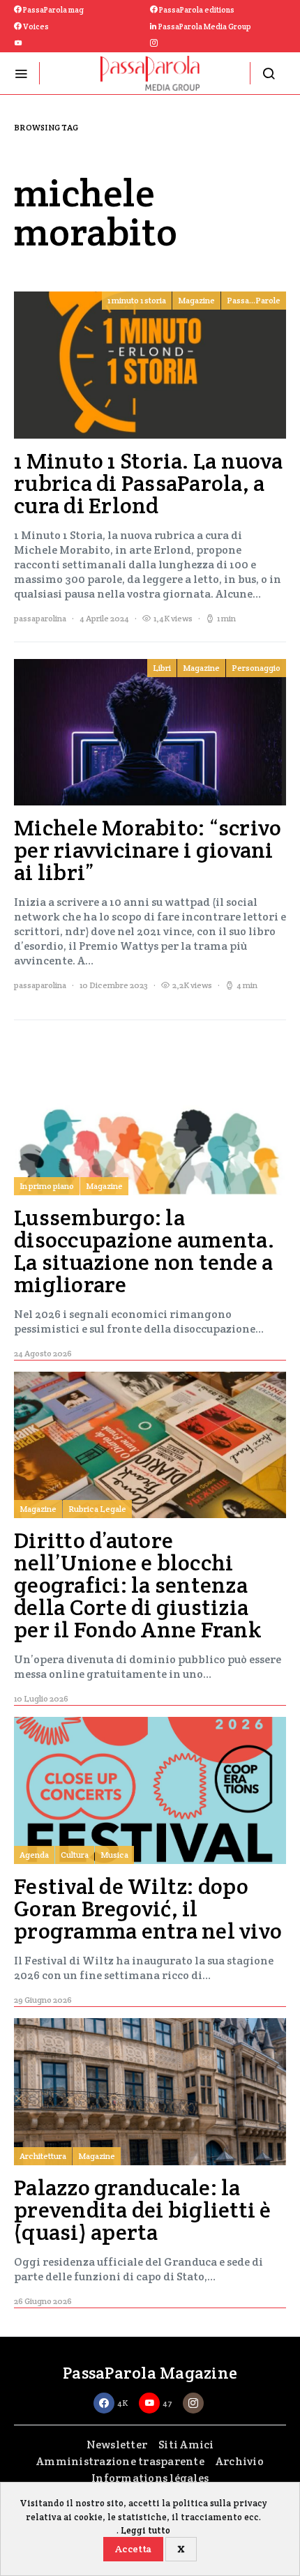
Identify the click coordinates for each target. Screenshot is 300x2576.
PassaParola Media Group (204, 26)
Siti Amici (186, 2445)
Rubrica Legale (97, 1509)
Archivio (240, 2461)
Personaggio (256, 668)
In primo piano (47, 1186)
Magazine (196, 300)
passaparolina (40, 618)
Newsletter (117, 2445)
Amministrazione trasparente (120, 2461)
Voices (35, 26)
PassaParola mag (53, 10)
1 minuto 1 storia (137, 300)
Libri (162, 668)
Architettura (43, 2156)
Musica (114, 1855)
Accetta (133, 2549)
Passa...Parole (254, 300)
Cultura (75, 1855)
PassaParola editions (196, 10)
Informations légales (150, 2478)
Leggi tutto (145, 2530)
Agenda (34, 1855)
